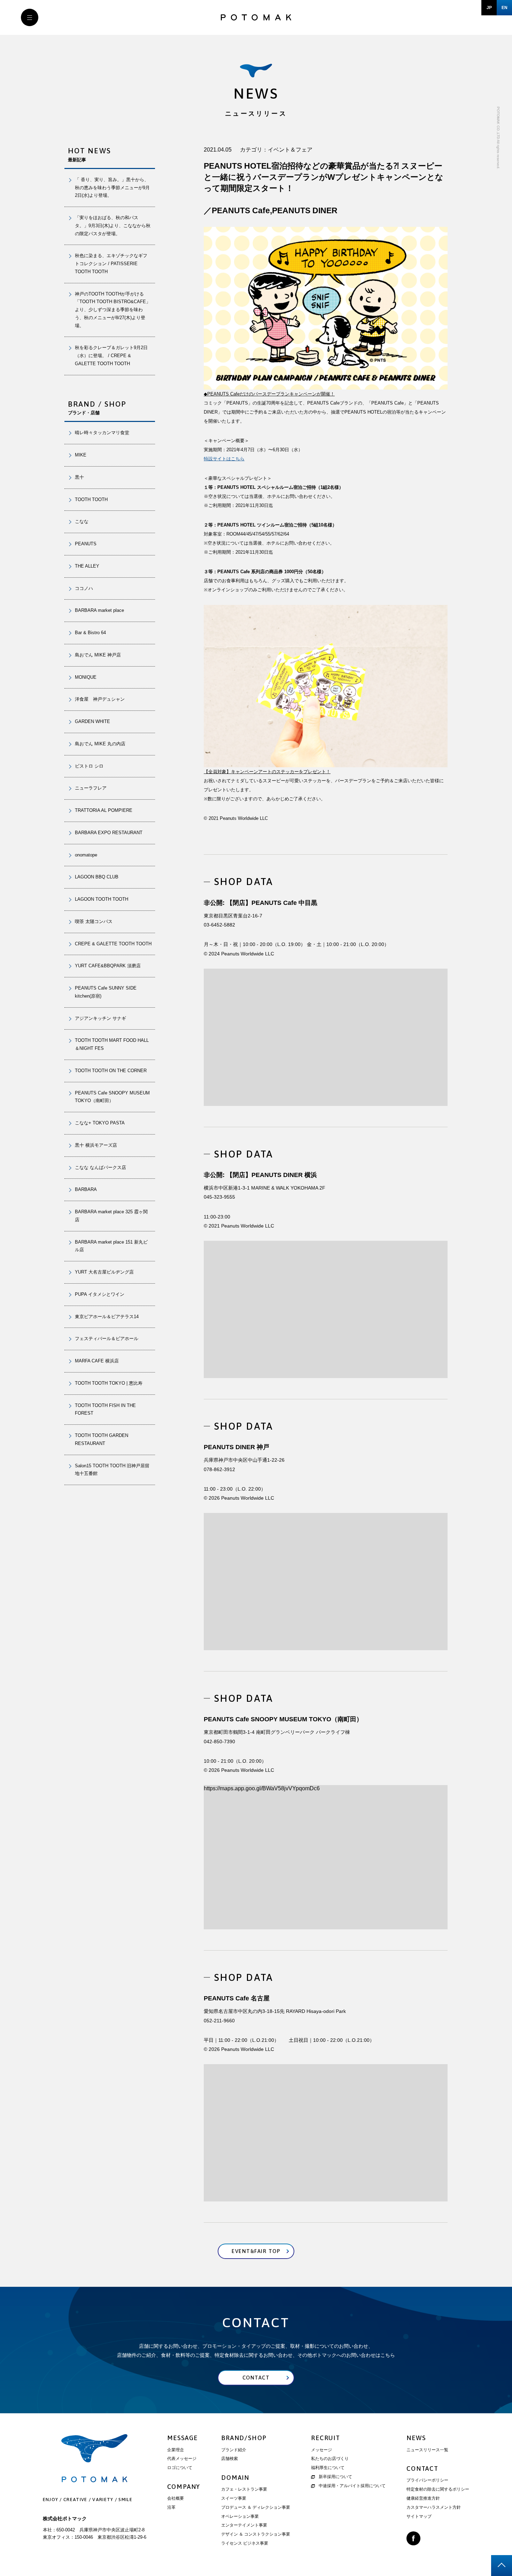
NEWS (416, 2438)
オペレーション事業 (240, 2516)
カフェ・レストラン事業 (244, 2489)
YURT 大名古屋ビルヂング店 (104, 1272)
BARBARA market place (99, 610)
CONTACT (422, 2469)
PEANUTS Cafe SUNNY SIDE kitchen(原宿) (106, 992)
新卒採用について (335, 2477)
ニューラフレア (91, 788)
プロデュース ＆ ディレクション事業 (256, 2507)
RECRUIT (326, 2438)
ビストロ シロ (89, 766)
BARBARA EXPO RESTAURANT (109, 833)
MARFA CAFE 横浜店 (97, 1361)
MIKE (81, 455)
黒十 (79, 477)
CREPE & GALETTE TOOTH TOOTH (113, 944)
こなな (82, 521)
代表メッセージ (182, 2459)
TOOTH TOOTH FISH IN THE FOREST (105, 1409)
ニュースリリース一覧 (427, 2450)
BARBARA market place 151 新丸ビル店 (111, 1246)
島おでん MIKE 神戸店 (98, 655)
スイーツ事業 (234, 2498)
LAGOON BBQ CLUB (97, 877)
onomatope (86, 855)
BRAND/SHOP (244, 2438)
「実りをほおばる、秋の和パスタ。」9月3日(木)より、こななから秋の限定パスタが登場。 (113, 226)
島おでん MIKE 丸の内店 (100, 744)
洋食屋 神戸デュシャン (100, 699)
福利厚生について (328, 2468)
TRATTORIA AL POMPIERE (106, 810)
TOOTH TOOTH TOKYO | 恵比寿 (109, 1383)
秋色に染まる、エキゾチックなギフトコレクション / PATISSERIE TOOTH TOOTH (111, 264)
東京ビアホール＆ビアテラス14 (107, 1317)
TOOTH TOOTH (91, 499)
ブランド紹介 (234, 2450)
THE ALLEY (87, 566)
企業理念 (176, 2450)
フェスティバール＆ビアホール (107, 1339)
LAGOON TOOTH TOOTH (102, 899)
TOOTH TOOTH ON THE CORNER (111, 1071)
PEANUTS (86, 544)
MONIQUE (86, 677)
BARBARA (86, 1189)
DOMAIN (235, 2478)
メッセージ (321, 2450)
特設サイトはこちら (224, 459)
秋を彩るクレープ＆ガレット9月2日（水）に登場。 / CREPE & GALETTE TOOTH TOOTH (111, 356)
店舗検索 (230, 2459)
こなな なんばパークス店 (100, 1167)
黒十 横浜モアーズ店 (96, 1145)
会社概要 (176, 2498)
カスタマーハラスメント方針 (434, 2507)
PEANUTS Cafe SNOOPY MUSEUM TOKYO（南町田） (112, 1097)
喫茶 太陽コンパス (94, 921)
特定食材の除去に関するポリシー (438, 2489)
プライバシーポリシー (427, 2480)
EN (505, 8)
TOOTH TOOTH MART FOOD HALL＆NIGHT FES (112, 1044)
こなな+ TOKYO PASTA (100, 1123)
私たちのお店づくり (330, 2459)
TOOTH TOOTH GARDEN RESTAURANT (102, 1439)
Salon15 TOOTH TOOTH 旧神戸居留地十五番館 (112, 1470)
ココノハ (84, 588)
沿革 (171, 2507)
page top (502, 2566)
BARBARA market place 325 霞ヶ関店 (111, 1216)
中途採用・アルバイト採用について (352, 2486)
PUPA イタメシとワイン (100, 1294)
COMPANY (184, 2487)
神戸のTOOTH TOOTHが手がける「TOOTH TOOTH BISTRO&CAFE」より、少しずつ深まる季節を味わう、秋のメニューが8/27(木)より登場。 (113, 310)
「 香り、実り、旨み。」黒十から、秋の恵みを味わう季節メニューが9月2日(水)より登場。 (112, 188)
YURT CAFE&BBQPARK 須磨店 (108, 966)
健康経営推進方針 (423, 2498)
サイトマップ (419, 2516)
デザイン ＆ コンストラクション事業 (256, 2534)
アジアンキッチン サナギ (100, 1018)
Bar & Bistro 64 (90, 633)
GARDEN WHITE (92, 721)
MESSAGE (183, 2438)
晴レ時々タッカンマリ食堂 (102, 433)
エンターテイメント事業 (244, 2525)
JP (489, 8)
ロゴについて (180, 2468)
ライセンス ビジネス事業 (245, 2543)
